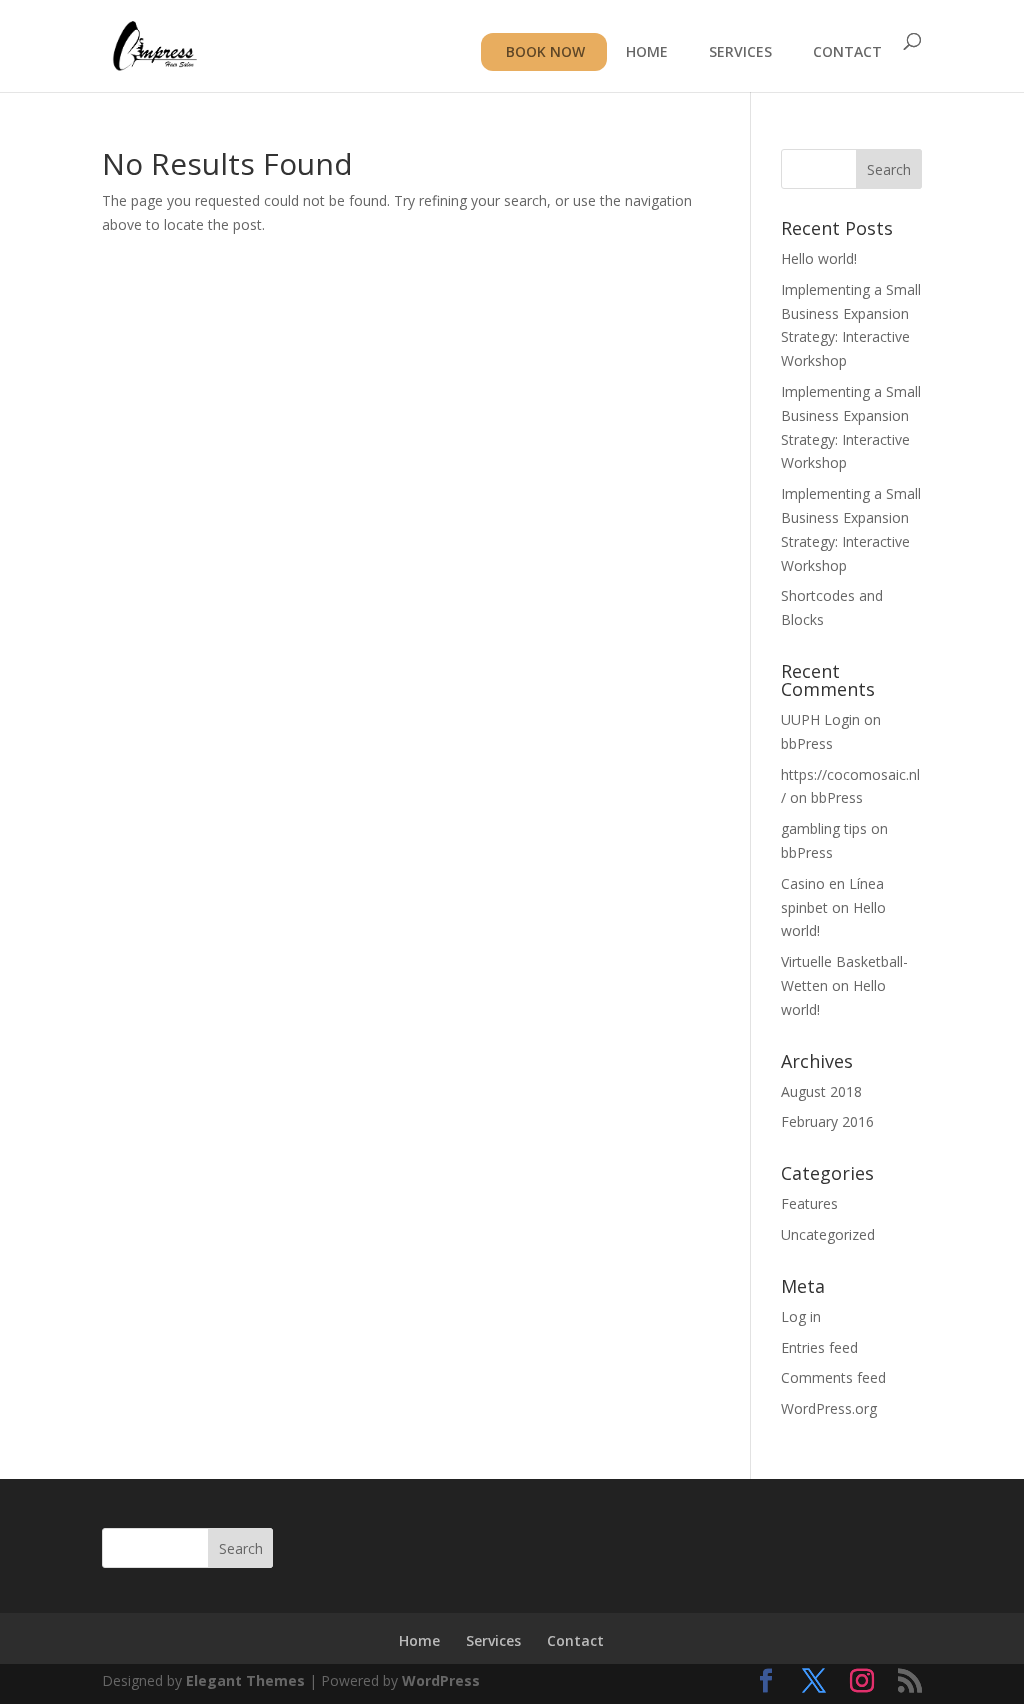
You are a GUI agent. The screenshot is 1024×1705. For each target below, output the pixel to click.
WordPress (441, 1680)
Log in (801, 1316)
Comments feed (833, 1377)
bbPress (807, 743)
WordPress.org (829, 1408)
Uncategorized (828, 1234)
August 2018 (821, 1091)
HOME (647, 53)
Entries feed (819, 1347)
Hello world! (819, 258)
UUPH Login (820, 719)
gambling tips (824, 828)
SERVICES (740, 53)
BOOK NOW (545, 51)
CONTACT (847, 53)
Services (493, 1640)
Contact (575, 1640)
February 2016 (827, 1121)
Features (809, 1203)
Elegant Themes (245, 1680)
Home (419, 1640)
